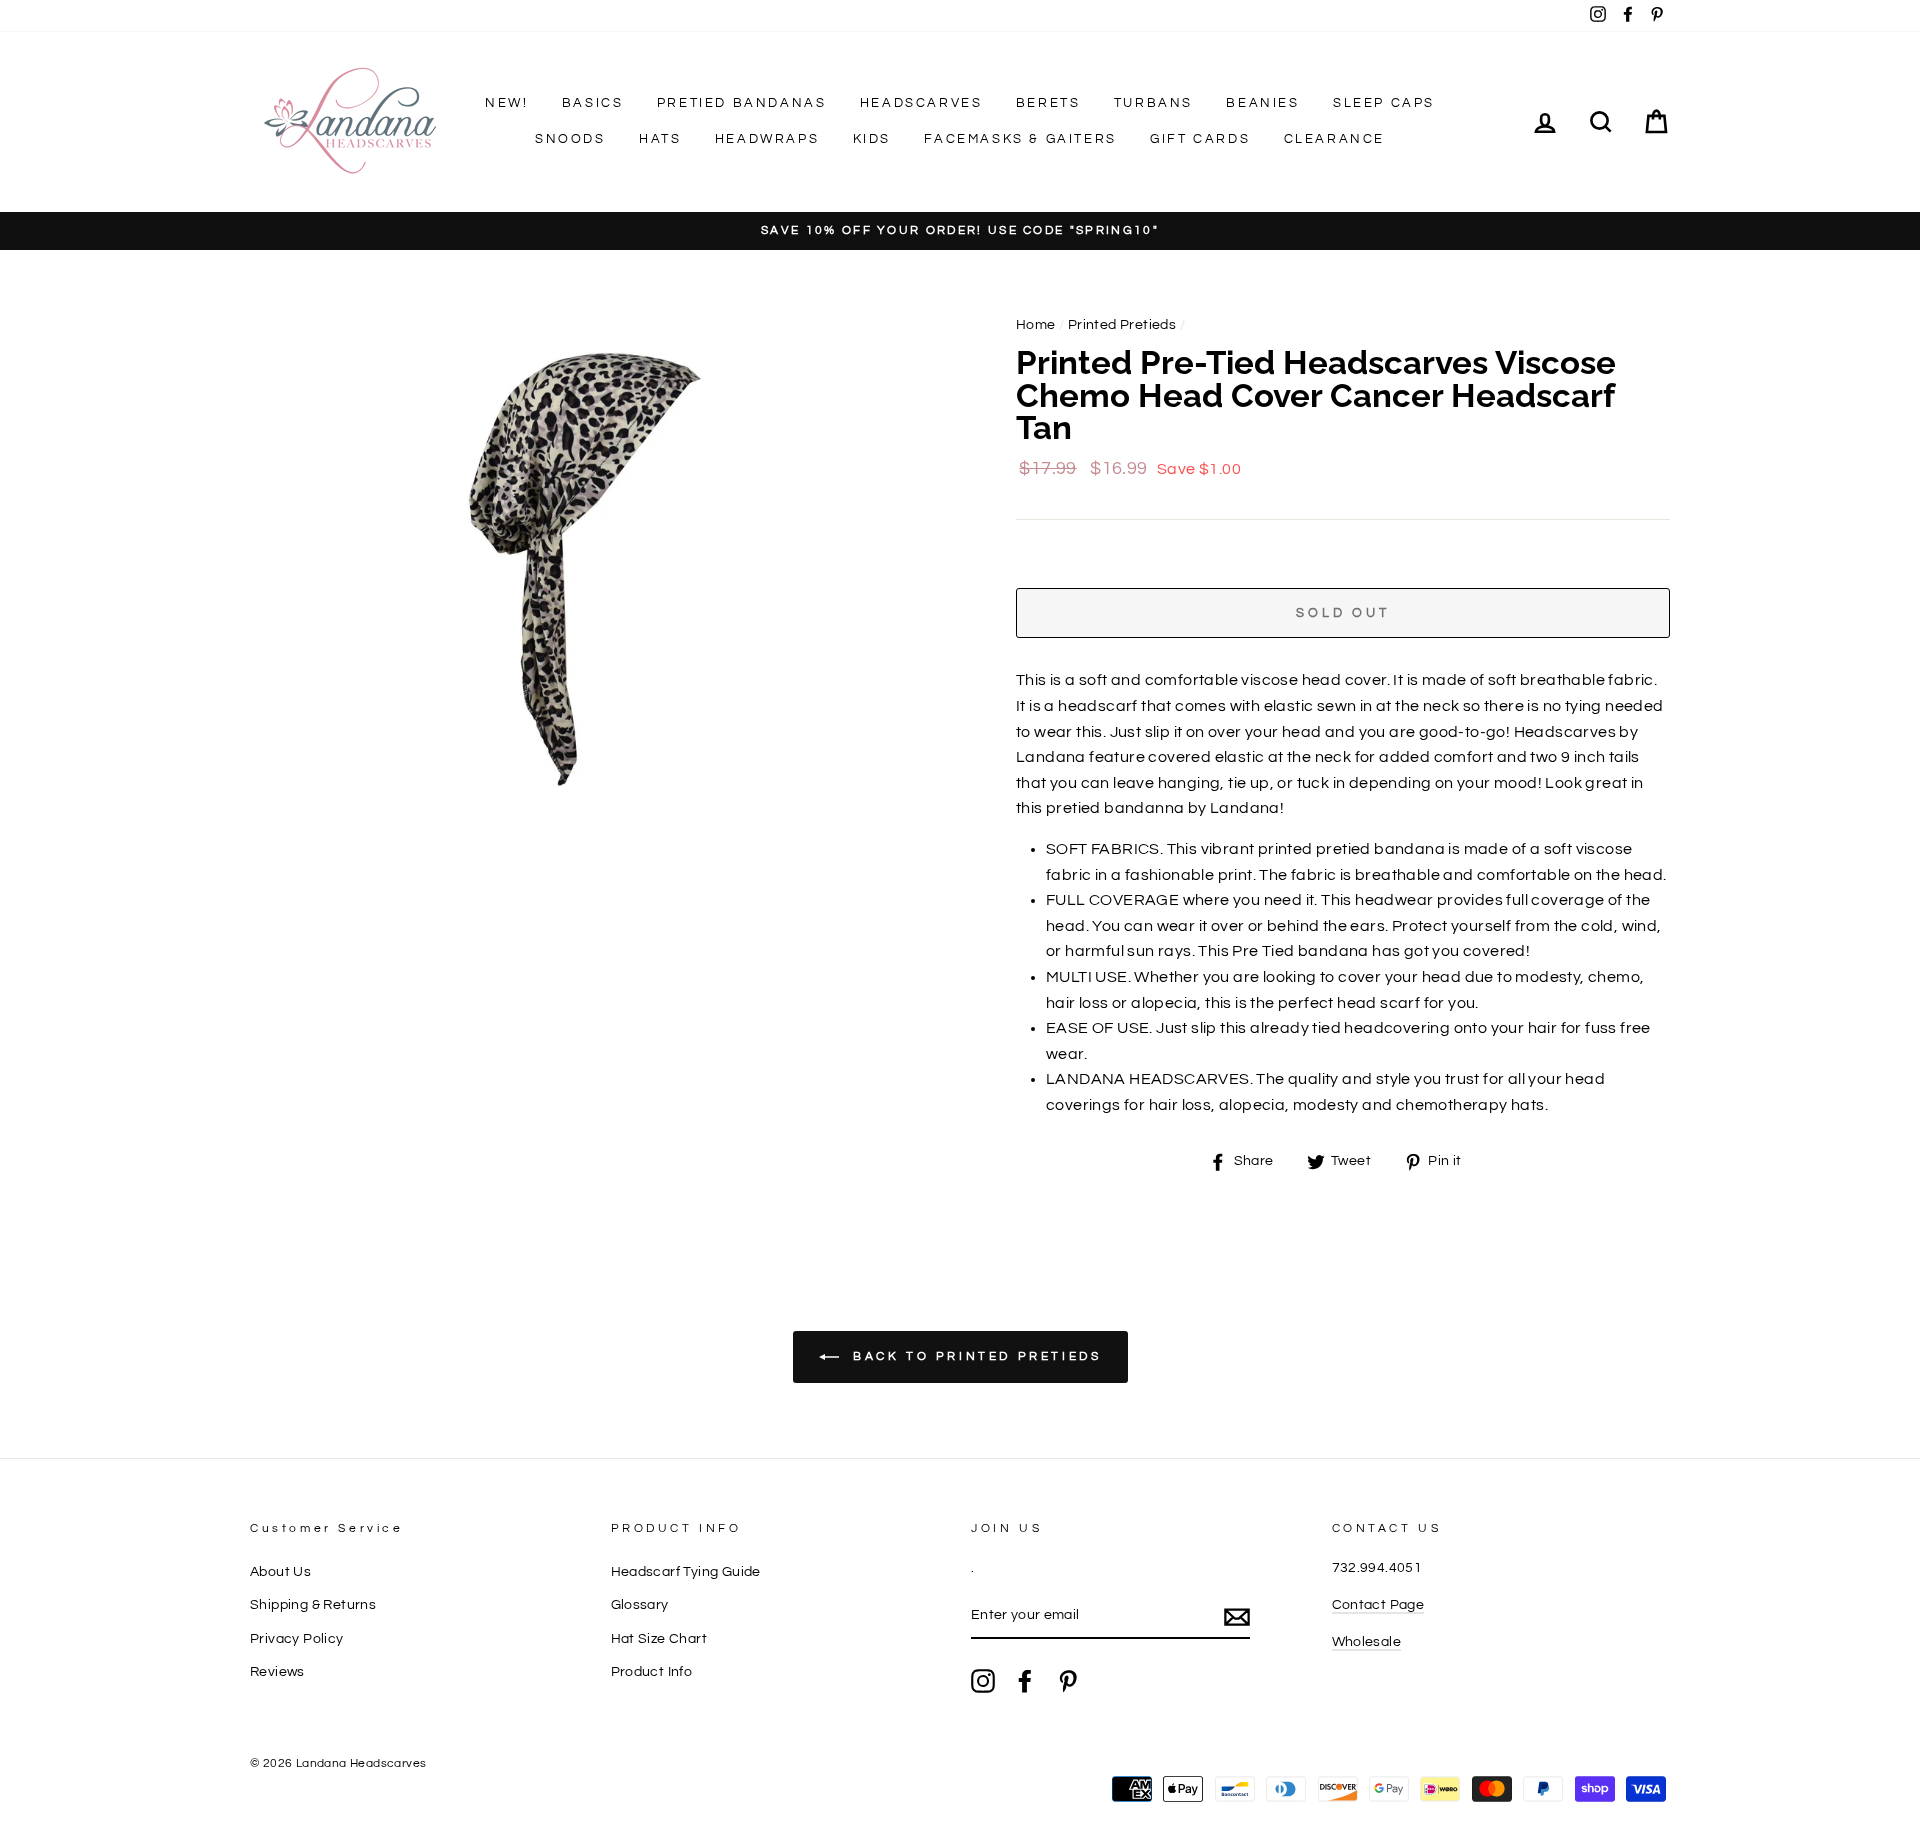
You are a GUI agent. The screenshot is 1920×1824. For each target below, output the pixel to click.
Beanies (1262, 103)
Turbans (1153, 103)
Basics (593, 103)
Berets (1048, 103)
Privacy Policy (297, 1639)
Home (1036, 325)
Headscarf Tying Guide (686, 1572)
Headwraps (767, 139)
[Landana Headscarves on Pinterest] (1068, 1681)
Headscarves (921, 103)
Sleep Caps (1384, 103)
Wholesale (1367, 1642)
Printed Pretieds (1122, 325)
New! (506, 103)
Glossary (640, 1605)
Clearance (1334, 139)
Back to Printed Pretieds (974, 1356)
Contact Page (1378, 1605)
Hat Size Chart (659, 1639)
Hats (660, 139)
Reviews (277, 1672)
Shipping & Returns (313, 1605)
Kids (872, 139)
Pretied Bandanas (742, 103)
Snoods (570, 139)
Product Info (652, 1672)
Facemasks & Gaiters (1020, 139)
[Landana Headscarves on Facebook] (1025, 1681)
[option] (960, 231)
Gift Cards (1200, 139)
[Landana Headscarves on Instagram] (983, 1681)
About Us (280, 1572)
